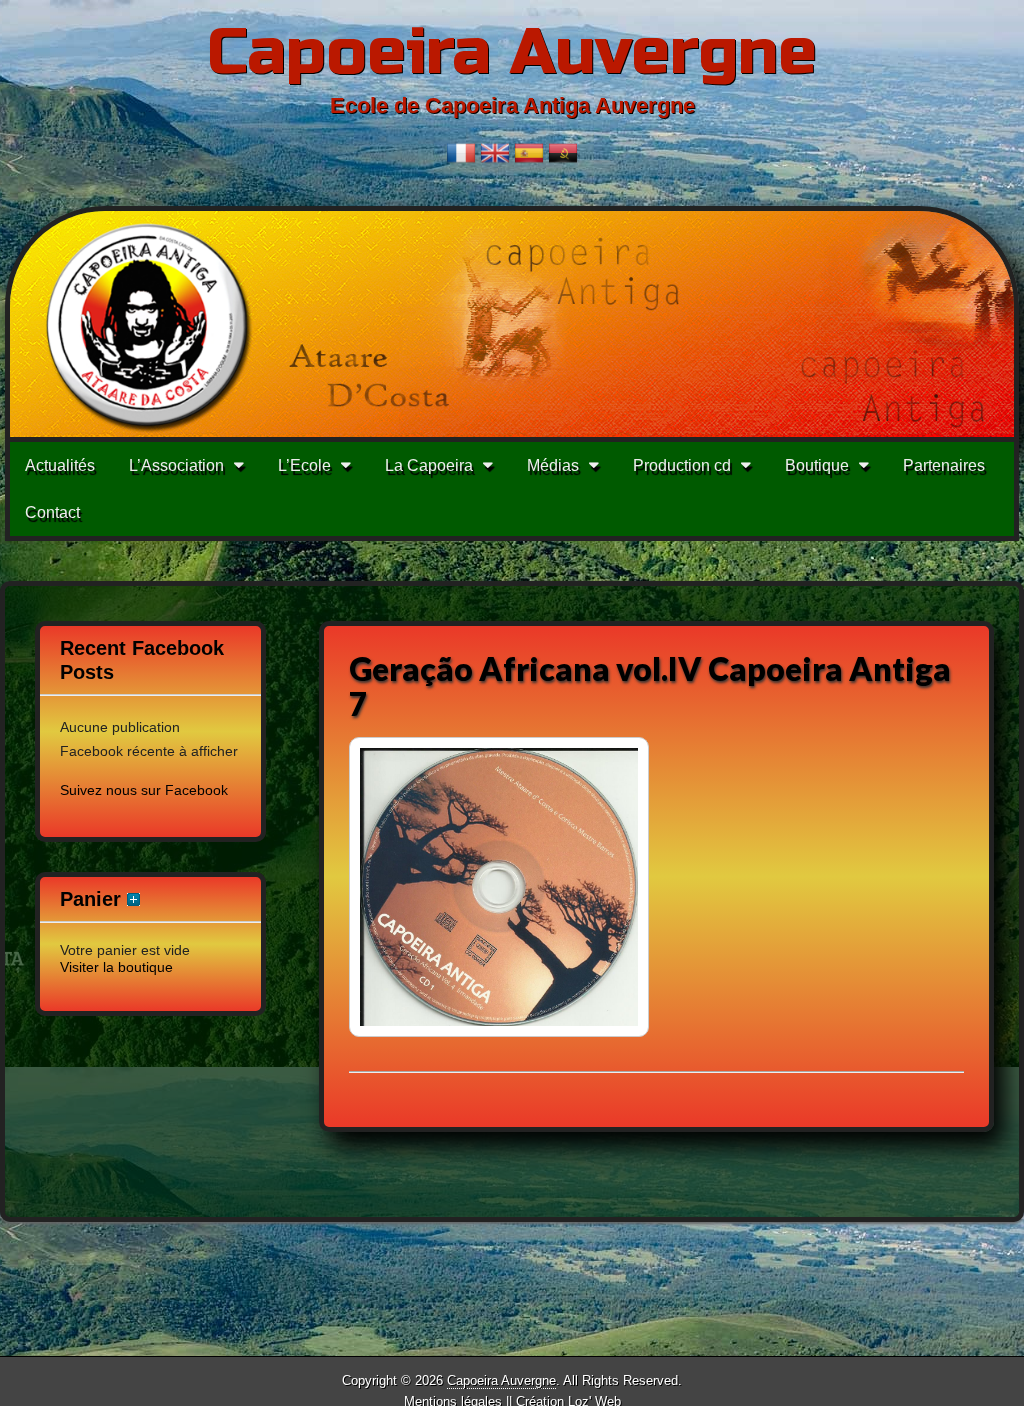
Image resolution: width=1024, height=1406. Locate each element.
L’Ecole (304, 465)
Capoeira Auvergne (512, 52)
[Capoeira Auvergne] (512, 324)
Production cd (682, 465)
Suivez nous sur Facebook (144, 790)
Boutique (817, 465)
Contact (52, 512)
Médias (553, 465)
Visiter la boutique (116, 967)
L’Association (176, 465)
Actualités (60, 465)
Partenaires (944, 465)
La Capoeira (429, 465)
